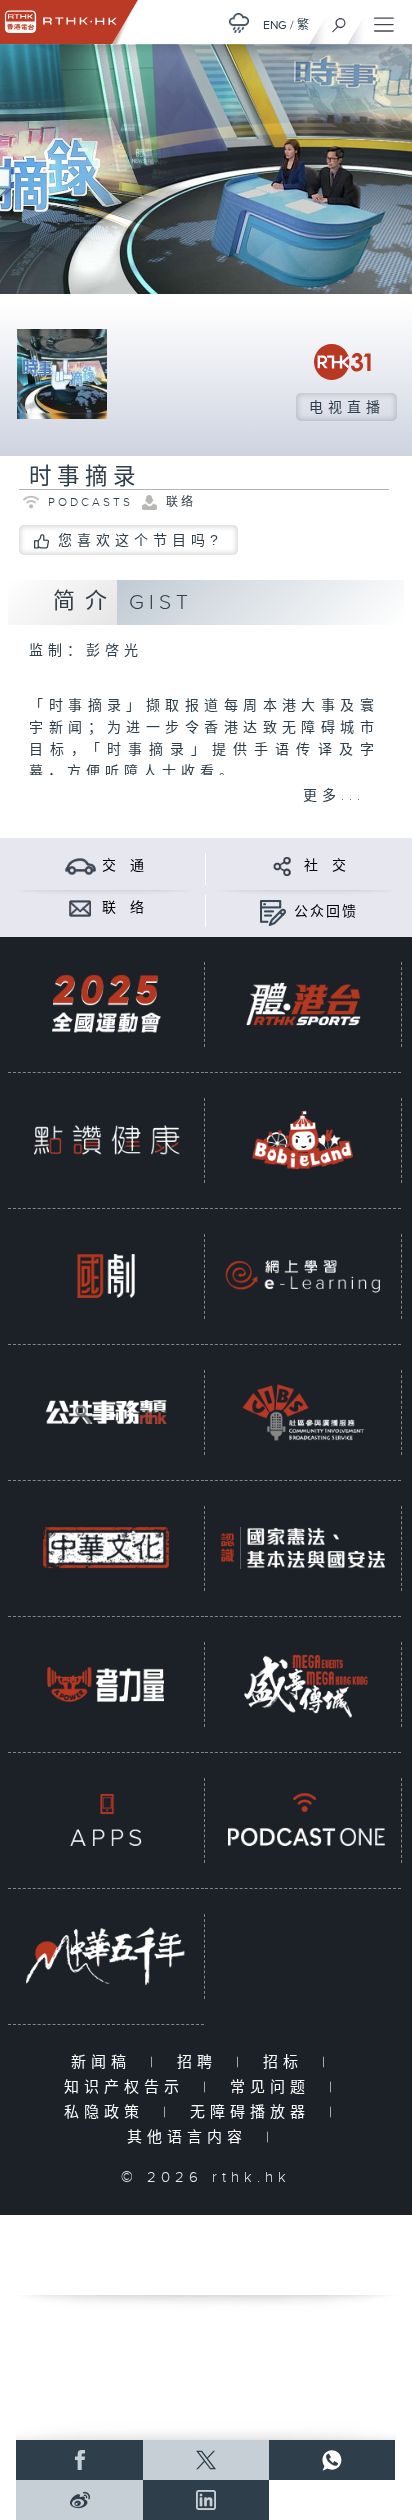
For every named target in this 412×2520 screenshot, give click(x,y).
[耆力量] (106, 1683)
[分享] (282, 865)
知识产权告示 (128, 2087)
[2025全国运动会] (106, 1003)
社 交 (326, 866)
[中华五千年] (106, 1955)
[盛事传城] (303, 1683)
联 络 (124, 908)
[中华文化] (106, 1547)
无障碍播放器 (254, 2112)
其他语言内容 (191, 2137)
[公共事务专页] (106, 1411)
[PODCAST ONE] (303, 1819)
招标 (287, 2062)
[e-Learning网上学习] (303, 1275)
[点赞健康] (106, 1139)
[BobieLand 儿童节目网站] (303, 1139)
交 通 (124, 866)
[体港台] (303, 1003)
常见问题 (274, 2087)
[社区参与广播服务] (303, 1411)
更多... (334, 796)
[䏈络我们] (80, 907)
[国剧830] (106, 1275)
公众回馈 (326, 912)
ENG (275, 25)
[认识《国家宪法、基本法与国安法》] (303, 1547)
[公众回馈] (272, 911)
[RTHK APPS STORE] (106, 1819)
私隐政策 (108, 2112)
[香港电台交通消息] (80, 865)
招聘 (201, 2062)
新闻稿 (105, 2062)
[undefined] (239, 22)
